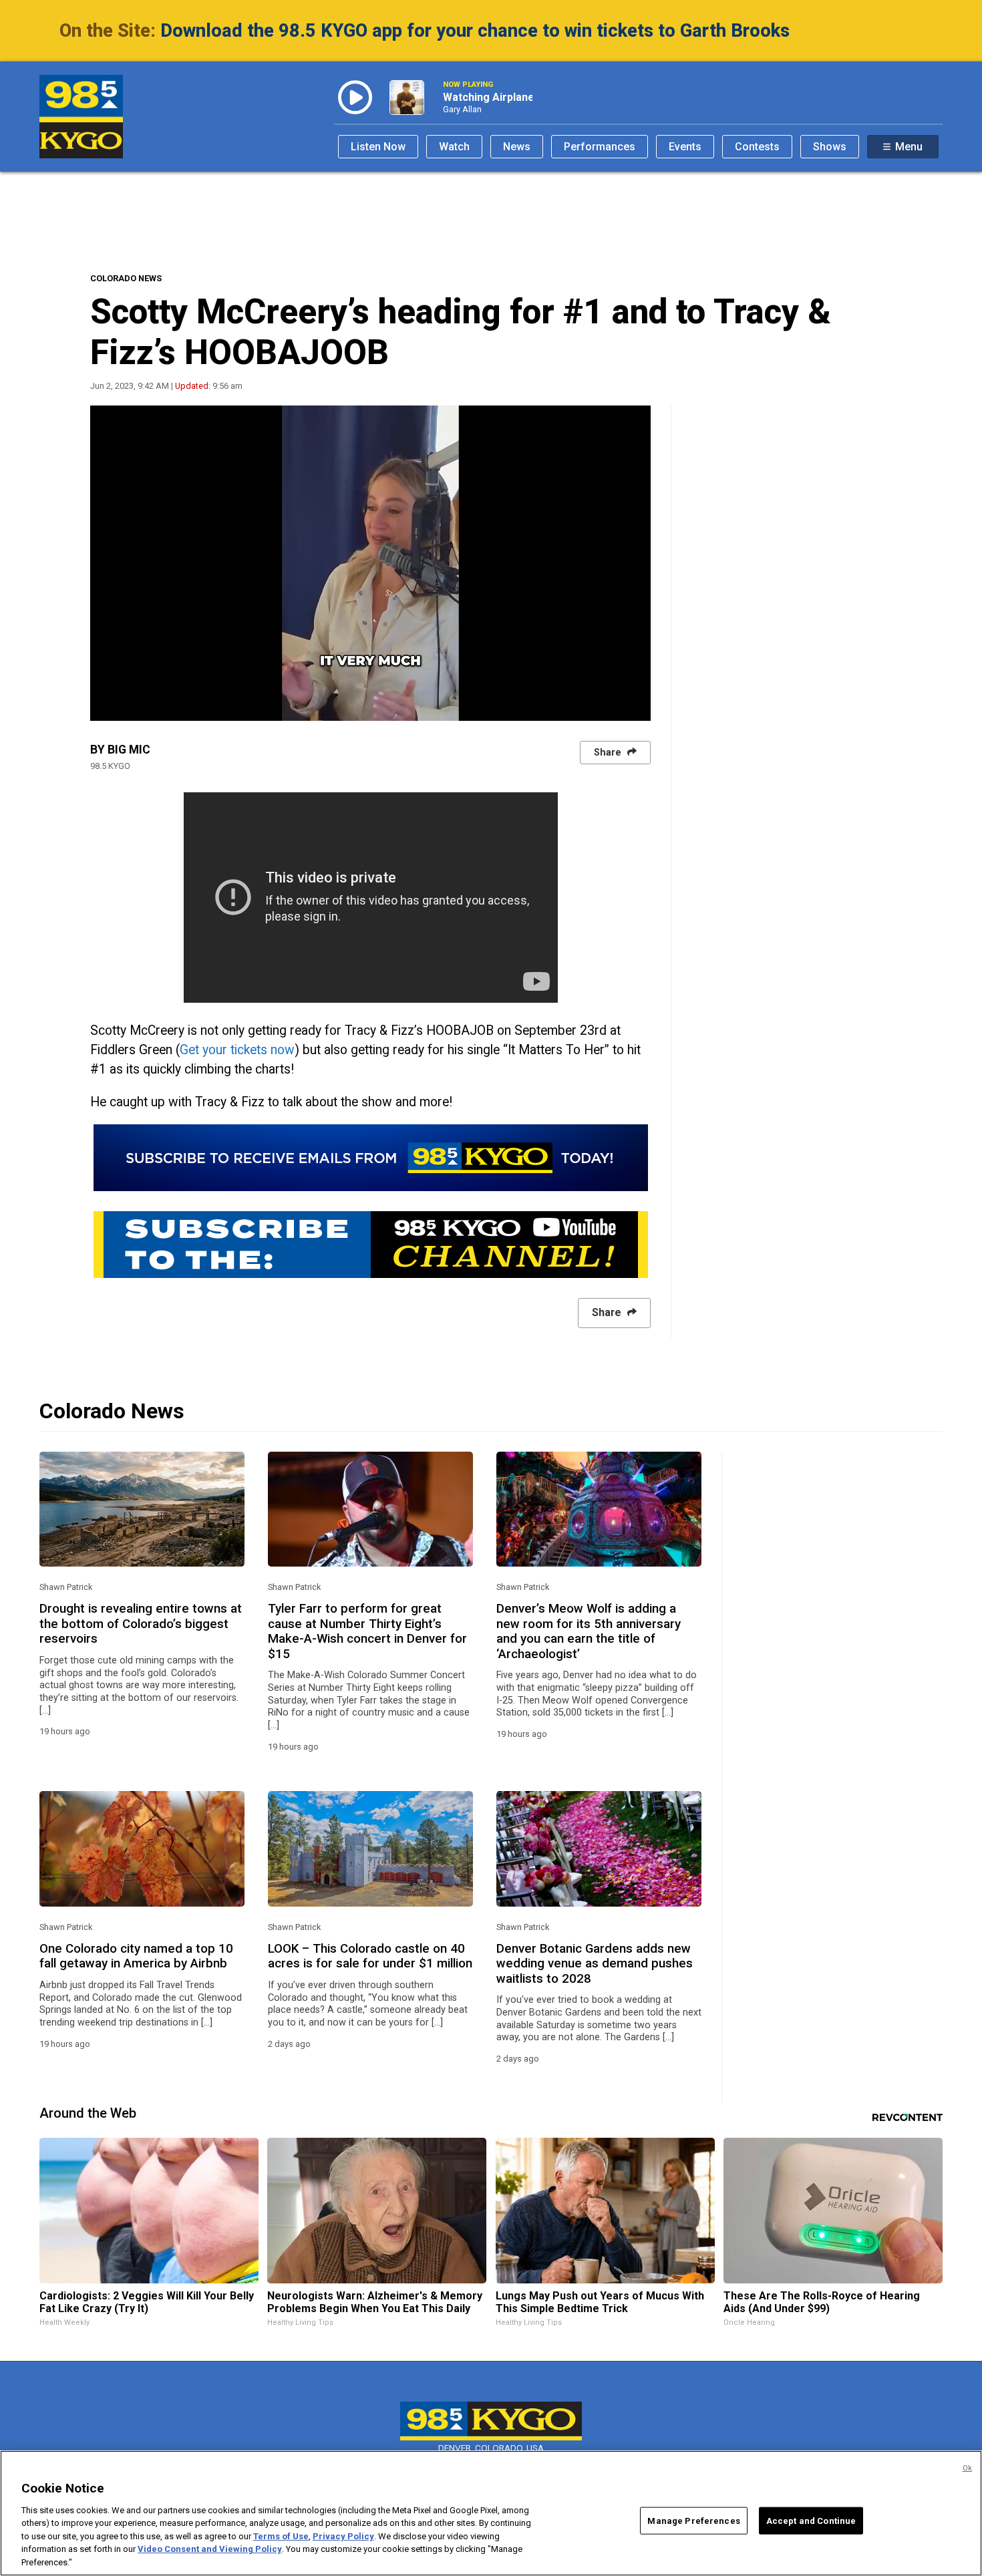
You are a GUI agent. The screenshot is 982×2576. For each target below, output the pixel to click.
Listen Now (378, 147)
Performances (600, 147)
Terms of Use (281, 2536)
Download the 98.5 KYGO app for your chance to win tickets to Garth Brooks (475, 31)
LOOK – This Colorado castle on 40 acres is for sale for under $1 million (370, 1956)
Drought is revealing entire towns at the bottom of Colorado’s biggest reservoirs (141, 1624)
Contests (757, 147)
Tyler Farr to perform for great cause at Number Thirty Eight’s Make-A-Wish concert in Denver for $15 (367, 1631)
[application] (370, 563)
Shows (830, 147)
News (517, 147)
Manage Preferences (693, 2520)
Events (685, 147)
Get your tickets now (237, 1050)
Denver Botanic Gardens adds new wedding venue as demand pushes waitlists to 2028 (595, 1964)
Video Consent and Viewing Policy (210, 2550)
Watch (454, 147)
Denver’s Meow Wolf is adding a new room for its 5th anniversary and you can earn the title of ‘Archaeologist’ (589, 1631)
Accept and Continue (811, 2520)
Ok (967, 2468)
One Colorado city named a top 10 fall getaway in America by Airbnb (136, 1956)
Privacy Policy (343, 2536)
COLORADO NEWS (126, 278)
